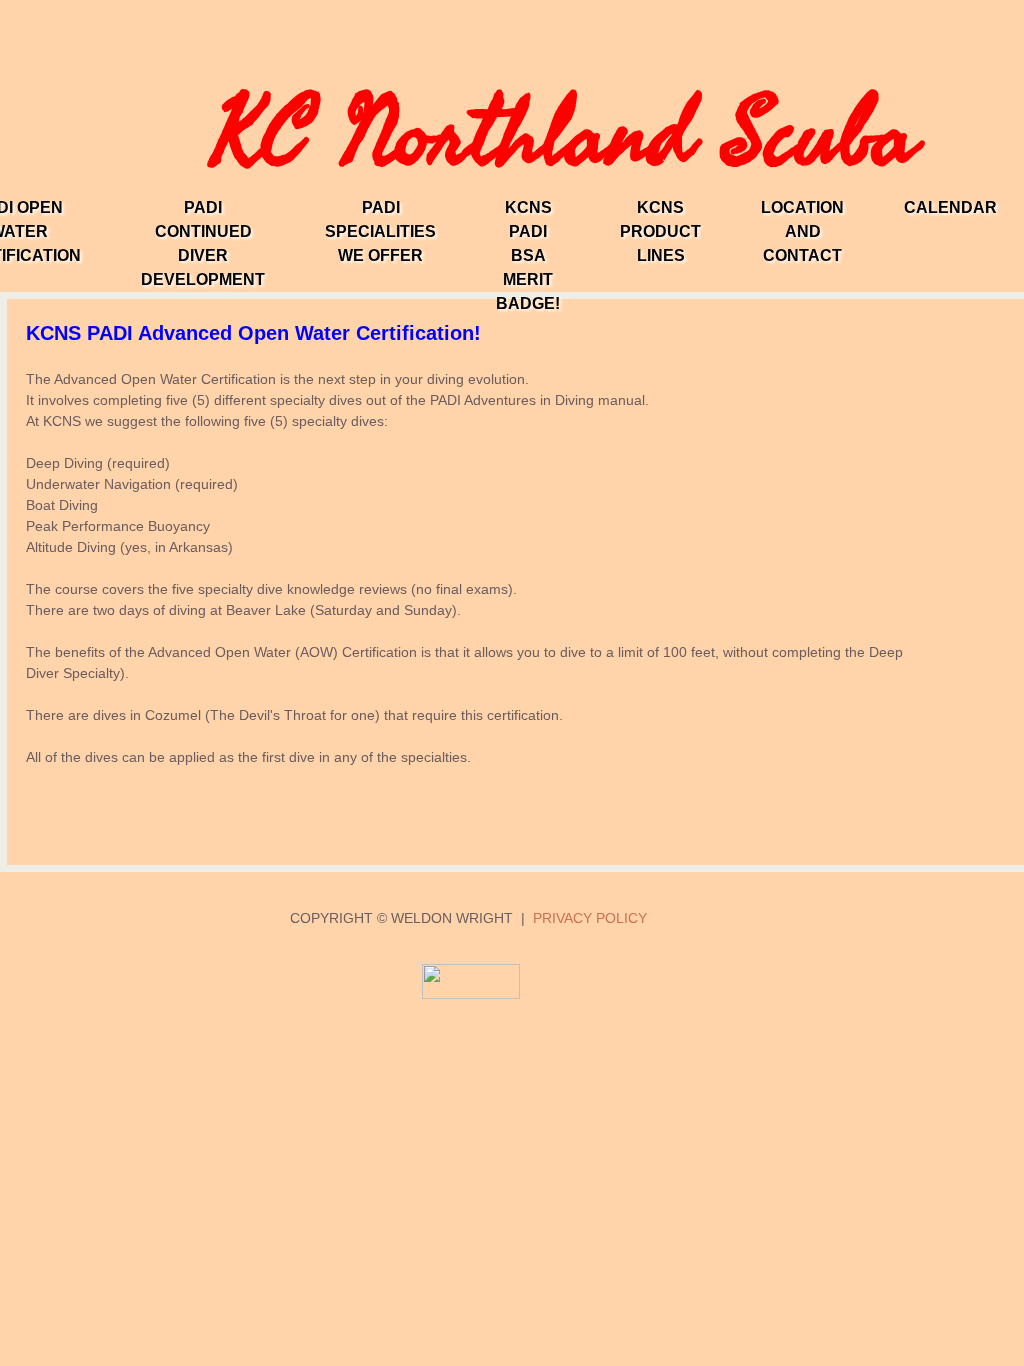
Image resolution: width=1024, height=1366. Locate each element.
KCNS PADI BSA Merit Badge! (528, 255)
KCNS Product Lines (660, 231)
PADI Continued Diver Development (203, 243)
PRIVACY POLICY (590, 918)
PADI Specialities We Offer (380, 231)
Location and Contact (802, 231)
